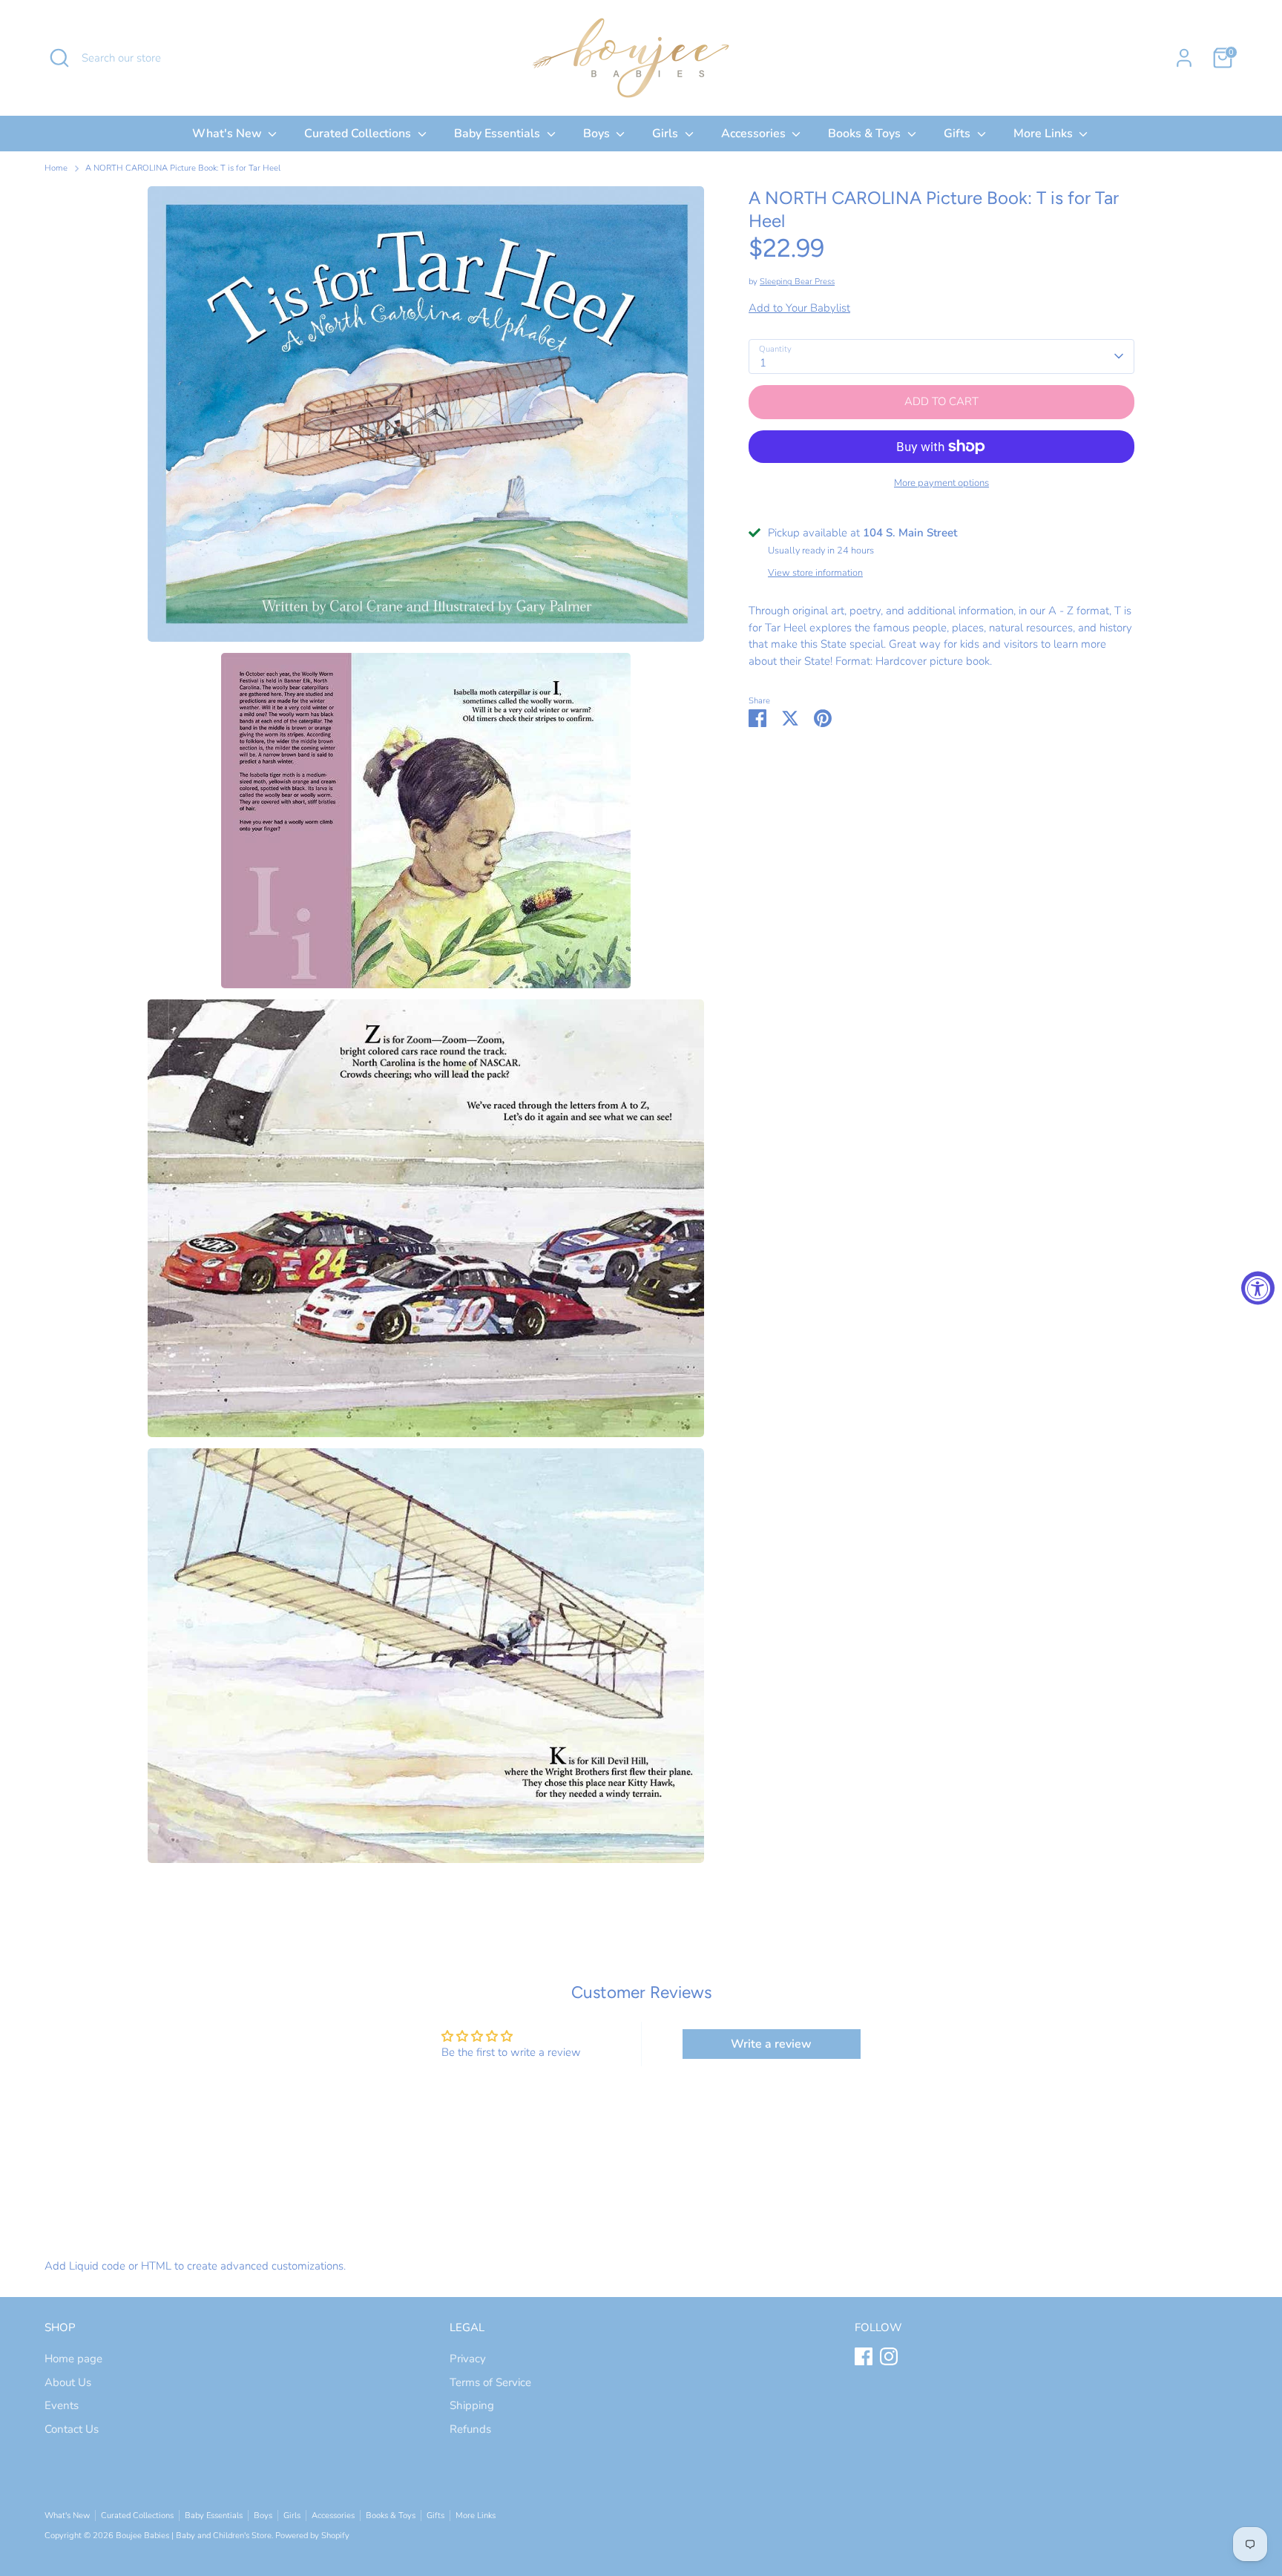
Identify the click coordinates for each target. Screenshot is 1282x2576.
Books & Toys (866, 134)
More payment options (941, 483)
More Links (1045, 134)
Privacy (468, 2359)
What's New (229, 134)
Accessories (755, 134)
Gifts (959, 134)
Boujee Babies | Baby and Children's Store (194, 2536)
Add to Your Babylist (799, 308)
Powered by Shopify (312, 2536)
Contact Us (72, 2429)
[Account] (1184, 58)
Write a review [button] (771, 2044)
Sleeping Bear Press (797, 282)
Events (62, 2405)
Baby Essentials (499, 134)
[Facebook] (864, 2356)
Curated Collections (359, 134)
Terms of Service (490, 2382)
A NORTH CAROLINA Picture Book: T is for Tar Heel (183, 168)
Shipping (472, 2405)
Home (56, 168)
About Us (68, 2382)
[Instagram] (889, 2356)
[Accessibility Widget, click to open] (1258, 1288)
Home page (73, 2359)
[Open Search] (59, 58)
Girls (667, 134)
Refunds (470, 2429)
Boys (598, 134)
